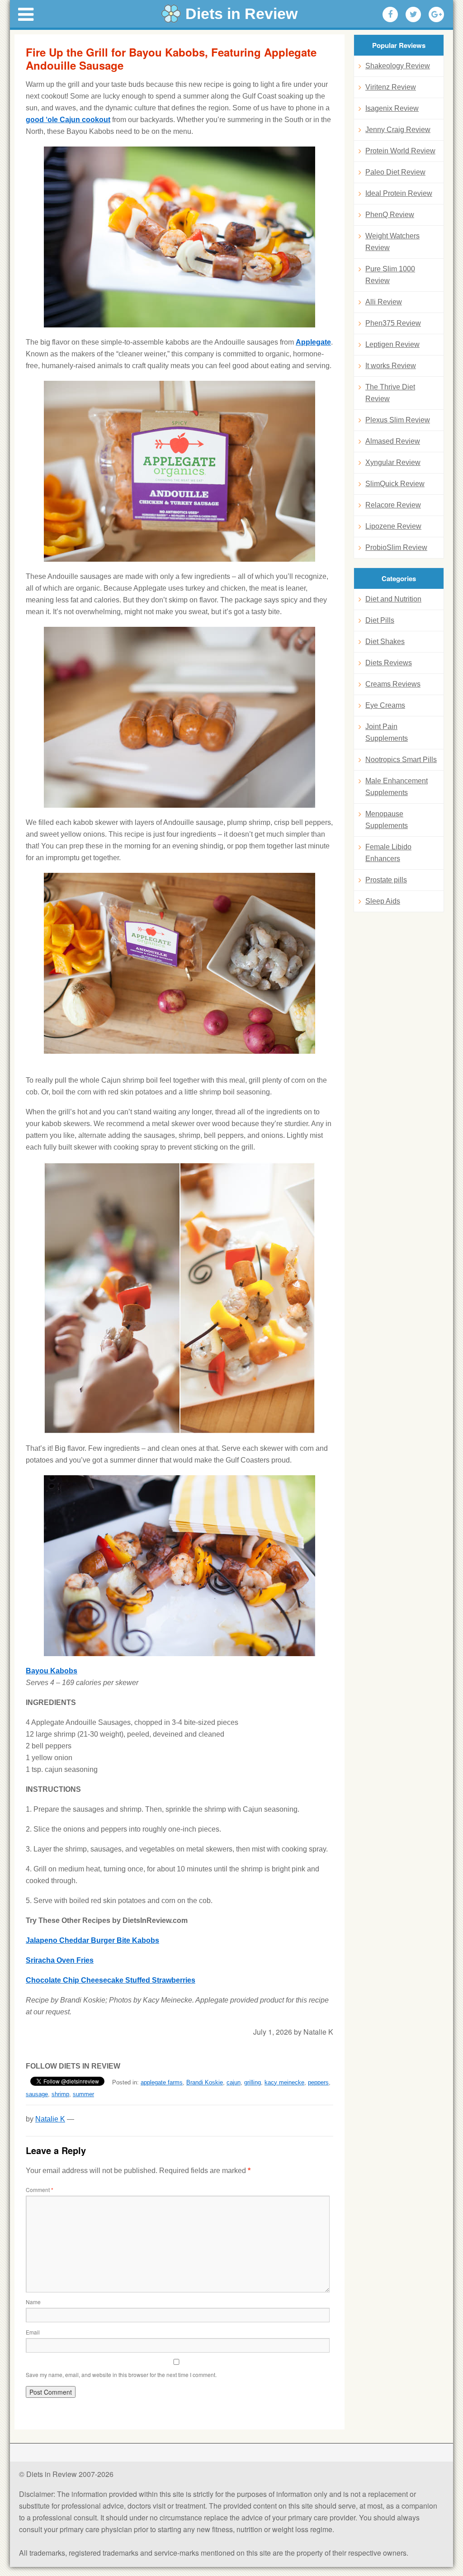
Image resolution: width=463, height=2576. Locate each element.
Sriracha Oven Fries (60, 1960)
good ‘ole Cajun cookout (68, 120)
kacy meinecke (284, 2082)
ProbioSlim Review (396, 547)
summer (83, 2094)
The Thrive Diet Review (390, 393)
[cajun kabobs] (180, 237)
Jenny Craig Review (398, 130)
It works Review (391, 366)
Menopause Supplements (387, 820)
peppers (318, 2082)
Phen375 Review (393, 323)
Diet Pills (380, 620)
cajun (234, 2082)
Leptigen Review (392, 344)
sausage (37, 2094)
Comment (40, 2190)
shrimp (60, 2094)
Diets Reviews (389, 663)
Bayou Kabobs (52, 1671)
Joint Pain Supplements (387, 732)
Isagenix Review (392, 108)
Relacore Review (393, 505)
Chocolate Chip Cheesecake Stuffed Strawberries (111, 1980)
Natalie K (50, 2119)
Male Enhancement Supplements (397, 787)
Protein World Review (400, 151)
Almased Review (393, 441)
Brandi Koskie (205, 2082)
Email (33, 2332)
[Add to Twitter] (413, 14)
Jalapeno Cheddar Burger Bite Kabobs (92, 1940)
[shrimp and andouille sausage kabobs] (180, 1298)
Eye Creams (385, 705)
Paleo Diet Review (395, 172)
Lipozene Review (393, 526)
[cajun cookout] (180, 963)
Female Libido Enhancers (388, 853)
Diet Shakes (385, 642)
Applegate (313, 342)
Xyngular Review (393, 462)
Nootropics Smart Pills (401, 760)
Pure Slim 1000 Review (390, 275)
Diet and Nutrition (393, 599)
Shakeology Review (398, 66)
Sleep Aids (383, 901)
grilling (253, 2082)
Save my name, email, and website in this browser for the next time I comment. (121, 2375)
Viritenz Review (391, 87)
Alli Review (384, 302)
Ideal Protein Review (399, 193)
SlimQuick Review (395, 484)
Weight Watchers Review (392, 242)
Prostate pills (386, 880)
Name (33, 2302)
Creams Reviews (393, 684)
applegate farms (162, 2082)
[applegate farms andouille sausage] (180, 471)
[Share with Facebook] (390, 14)
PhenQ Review (390, 215)
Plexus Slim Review (398, 420)
